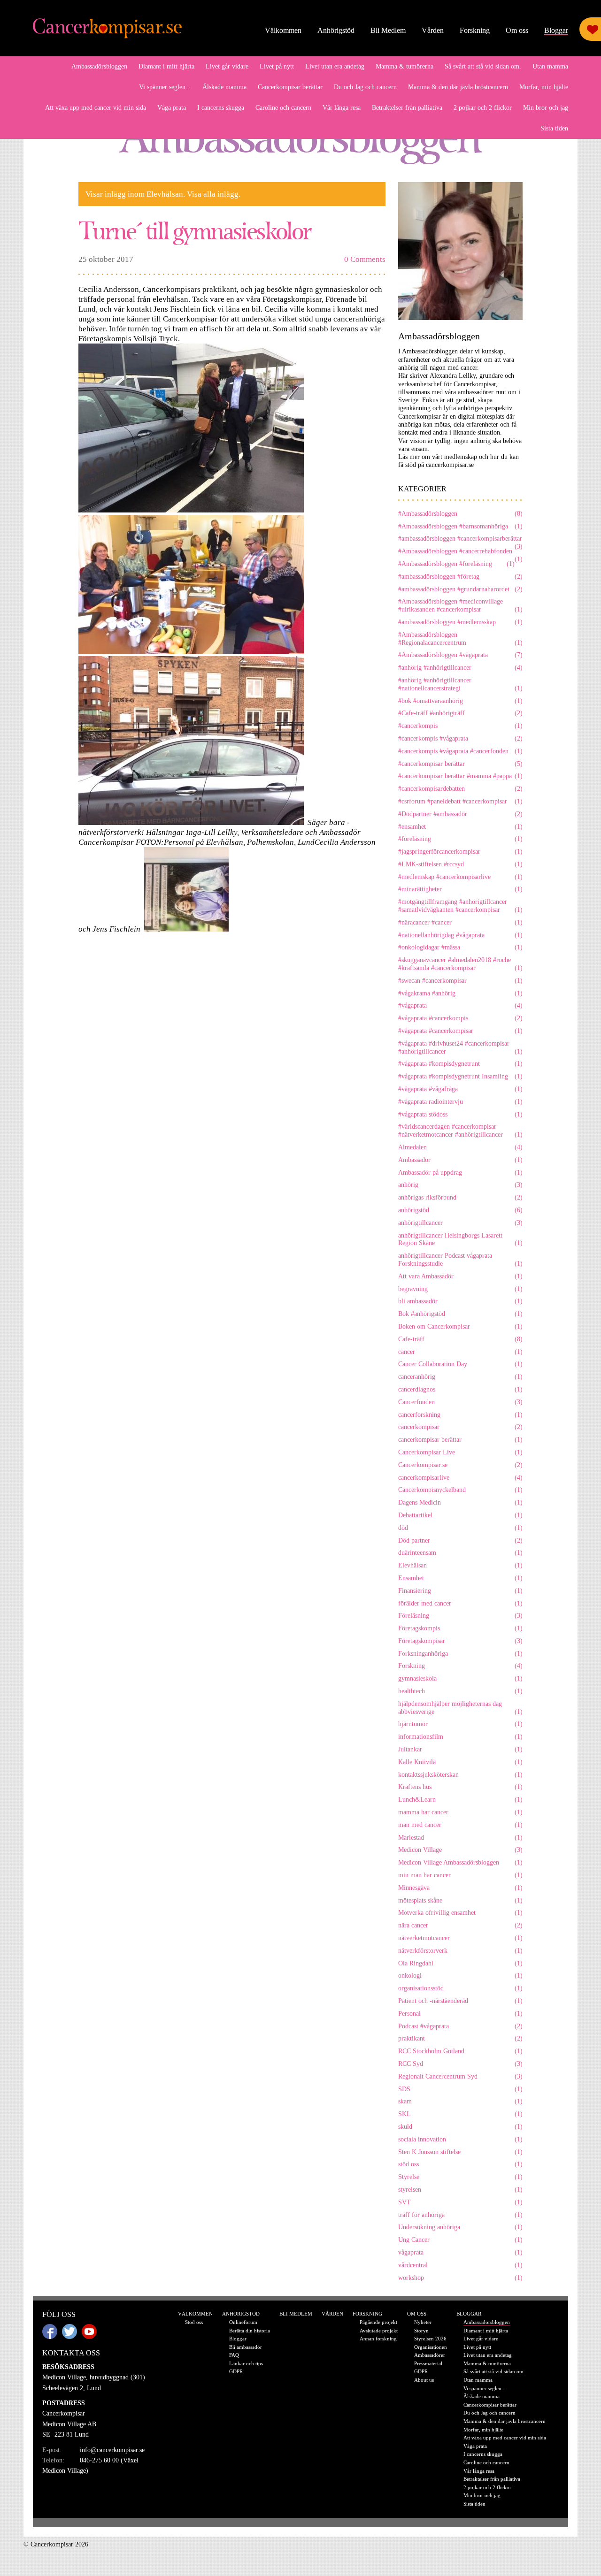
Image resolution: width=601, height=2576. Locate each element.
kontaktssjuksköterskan (460, 1775)
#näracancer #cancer (460, 922)
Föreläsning (460, 1616)
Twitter (69, 2331)
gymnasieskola (460, 1678)
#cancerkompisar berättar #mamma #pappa (460, 776)
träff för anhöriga (460, 2215)
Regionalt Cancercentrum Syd (460, 2076)
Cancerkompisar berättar (290, 87)
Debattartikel (460, 1515)
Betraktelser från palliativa (407, 108)
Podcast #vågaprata (460, 2026)
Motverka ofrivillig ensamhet (460, 1913)
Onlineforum (243, 2322)
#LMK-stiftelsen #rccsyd (460, 864)
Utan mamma (550, 66)
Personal (460, 2014)
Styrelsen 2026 (430, 2339)
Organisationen (431, 2347)
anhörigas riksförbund (460, 1197)
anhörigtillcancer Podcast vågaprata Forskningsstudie (460, 1260)
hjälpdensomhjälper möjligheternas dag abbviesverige (460, 1708)
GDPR (236, 2371)
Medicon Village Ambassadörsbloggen (460, 1862)
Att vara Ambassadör (460, 1276)
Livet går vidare (227, 66)
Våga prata (172, 108)
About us (424, 2380)
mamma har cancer (460, 1812)
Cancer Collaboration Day (460, 1364)
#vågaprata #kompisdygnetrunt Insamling (460, 1076)
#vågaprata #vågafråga (460, 1089)
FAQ (234, 2355)
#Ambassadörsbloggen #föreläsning (456, 564)
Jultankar (460, 1749)
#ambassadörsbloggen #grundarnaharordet (460, 589)
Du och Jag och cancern (365, 87)
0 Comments (365, 259)
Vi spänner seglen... (165, 87)
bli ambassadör (460, 1301)
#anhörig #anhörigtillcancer (460, 668)
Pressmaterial (428, 2363)
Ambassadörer (430, 2355)
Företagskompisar (460, 1641)
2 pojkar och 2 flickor (483, 108)
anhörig (460, 1185)
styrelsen (460, 2190)
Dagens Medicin (460, 1502)
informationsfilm (460, 1737)
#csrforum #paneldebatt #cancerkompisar (460, 801)
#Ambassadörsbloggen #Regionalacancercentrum (460, 639)
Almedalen (460, 1147)
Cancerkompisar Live (460, 1452)
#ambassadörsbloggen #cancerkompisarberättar (460, 539)
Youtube (89, 2331)
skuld (460, 2127)
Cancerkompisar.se (460, 1465)
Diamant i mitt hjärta (166, 66)
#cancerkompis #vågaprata (460, 738)
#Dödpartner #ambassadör (460, 814)
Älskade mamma (224, 87)
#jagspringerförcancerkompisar (460, 852)
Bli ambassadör (246, 2347)
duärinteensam (460, 1553)
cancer (460, 1352)
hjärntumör (460, 1724)
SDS (460, 2089)
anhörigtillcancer (460, 1223)
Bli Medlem (388, 30)
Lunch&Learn (460, 1800)
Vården (433, 30)
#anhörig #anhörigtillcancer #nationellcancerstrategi (460, 684)
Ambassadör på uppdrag (460, 1173)
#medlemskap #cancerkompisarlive (460, 877)
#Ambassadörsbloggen (460, 514)
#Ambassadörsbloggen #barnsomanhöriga (460, 526)
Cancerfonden (460, 1402)
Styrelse (460, 2177)
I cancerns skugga (221, 108)
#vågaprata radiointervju (460, 1102)
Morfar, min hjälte (544, 87)
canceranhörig (460, 1377)
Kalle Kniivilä (460, 1762)
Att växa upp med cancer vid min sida (96, 108)
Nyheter (423, 2322)
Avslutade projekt (379, 2331)
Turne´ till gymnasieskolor (195, 230)
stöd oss (460, 2164)
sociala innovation (460, 2139)
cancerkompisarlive (460, 1478)
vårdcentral (460, 2265)
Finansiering (460, 1591)
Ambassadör (460, 1160)
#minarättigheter (460, 889)
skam (460, 2101)
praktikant (460, 2038)
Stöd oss (194, 2322)
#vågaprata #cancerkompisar (460, 1031)
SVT (460, 2202)
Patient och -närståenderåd (460, 2001)
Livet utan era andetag (335, 66)
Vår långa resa (342, 108)
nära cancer (460, 1925)
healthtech (460, 1691)
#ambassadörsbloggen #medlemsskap (460, 622)
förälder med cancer (460, 1603)
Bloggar (556, 30)
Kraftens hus (460, 1787)
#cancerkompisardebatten (460, 789)
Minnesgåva (460, 1888)
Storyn (421, 2331)
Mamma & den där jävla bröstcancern (458, 87)
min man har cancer (460, 1875)
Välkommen (283, 30)
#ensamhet (460, 827)
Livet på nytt (277, 66)
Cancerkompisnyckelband (460, 1490)
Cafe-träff (460, 1339)
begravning (460, 1289)
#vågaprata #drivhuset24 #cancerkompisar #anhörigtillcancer (460, 1047)
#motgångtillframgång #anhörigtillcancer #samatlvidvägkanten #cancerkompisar (460, 906)
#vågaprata (460, 1005)
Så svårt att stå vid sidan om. (483, 66)
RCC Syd (460, 2064)
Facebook (50, 2331)
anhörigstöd (460, 1210)
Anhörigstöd (336, 30)
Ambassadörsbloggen (99, 66)
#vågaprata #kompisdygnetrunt (460, 1064)
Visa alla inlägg (213, 194)
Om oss (517, 30)
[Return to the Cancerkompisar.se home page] (108, 29)
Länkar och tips (246, 2363)
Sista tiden (554, 128)
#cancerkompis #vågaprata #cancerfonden (460, 751)
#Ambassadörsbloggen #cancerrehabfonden (460, 552)
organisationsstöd (460, 1988)
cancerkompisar (460, 1427)
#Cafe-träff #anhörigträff (460, 713)
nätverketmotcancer (460, 1938)
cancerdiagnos (460, 1389)
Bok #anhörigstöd (460, 1314)
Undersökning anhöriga (460, 2227)
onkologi (460, 1976)
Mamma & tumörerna (405, 66)
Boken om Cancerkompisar (460, 1326)
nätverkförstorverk (460, 1951)
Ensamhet (460, 1578)
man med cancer (460, 1825)
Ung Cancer (460, 2240)
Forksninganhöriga (460, 1654)
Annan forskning (378, 2339)
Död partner (460, 1540)
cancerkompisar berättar (460, 1440)
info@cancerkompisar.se (112, 2450)
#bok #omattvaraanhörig (460, 701)
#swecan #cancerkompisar (460, 981)
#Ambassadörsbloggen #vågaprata (460, 655)
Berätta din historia (250, 2331)
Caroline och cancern (283, 108)
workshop (460, 2278)
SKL (460, 2114)
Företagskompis (460, 1628)
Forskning (475, 30)
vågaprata (460, 2252)
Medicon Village (460, 1850)
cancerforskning (460, 1415)
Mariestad (460, 1838)
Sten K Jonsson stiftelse (460, 2152)
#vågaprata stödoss (460, 1114)
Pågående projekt (378, 2322)
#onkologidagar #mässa (460, 947)
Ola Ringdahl (460, 1963)
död (460, 1528)
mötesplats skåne (460, 1900)
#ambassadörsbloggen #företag (460, 577)
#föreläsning (460, 839)
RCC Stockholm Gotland (460, 2051)
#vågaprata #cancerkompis (460, 1018)
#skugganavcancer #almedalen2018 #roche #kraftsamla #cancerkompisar (460, 964)
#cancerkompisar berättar (460, 764)
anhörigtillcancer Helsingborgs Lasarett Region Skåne (460, 1239)
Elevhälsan (460, 1565)
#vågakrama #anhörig (460, 993)
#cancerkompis (460, 726)
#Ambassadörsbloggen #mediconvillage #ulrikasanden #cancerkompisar (460, 605)
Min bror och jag (546, 108)
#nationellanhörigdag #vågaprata (460, 935)
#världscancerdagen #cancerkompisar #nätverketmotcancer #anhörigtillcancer (460, 1131)
